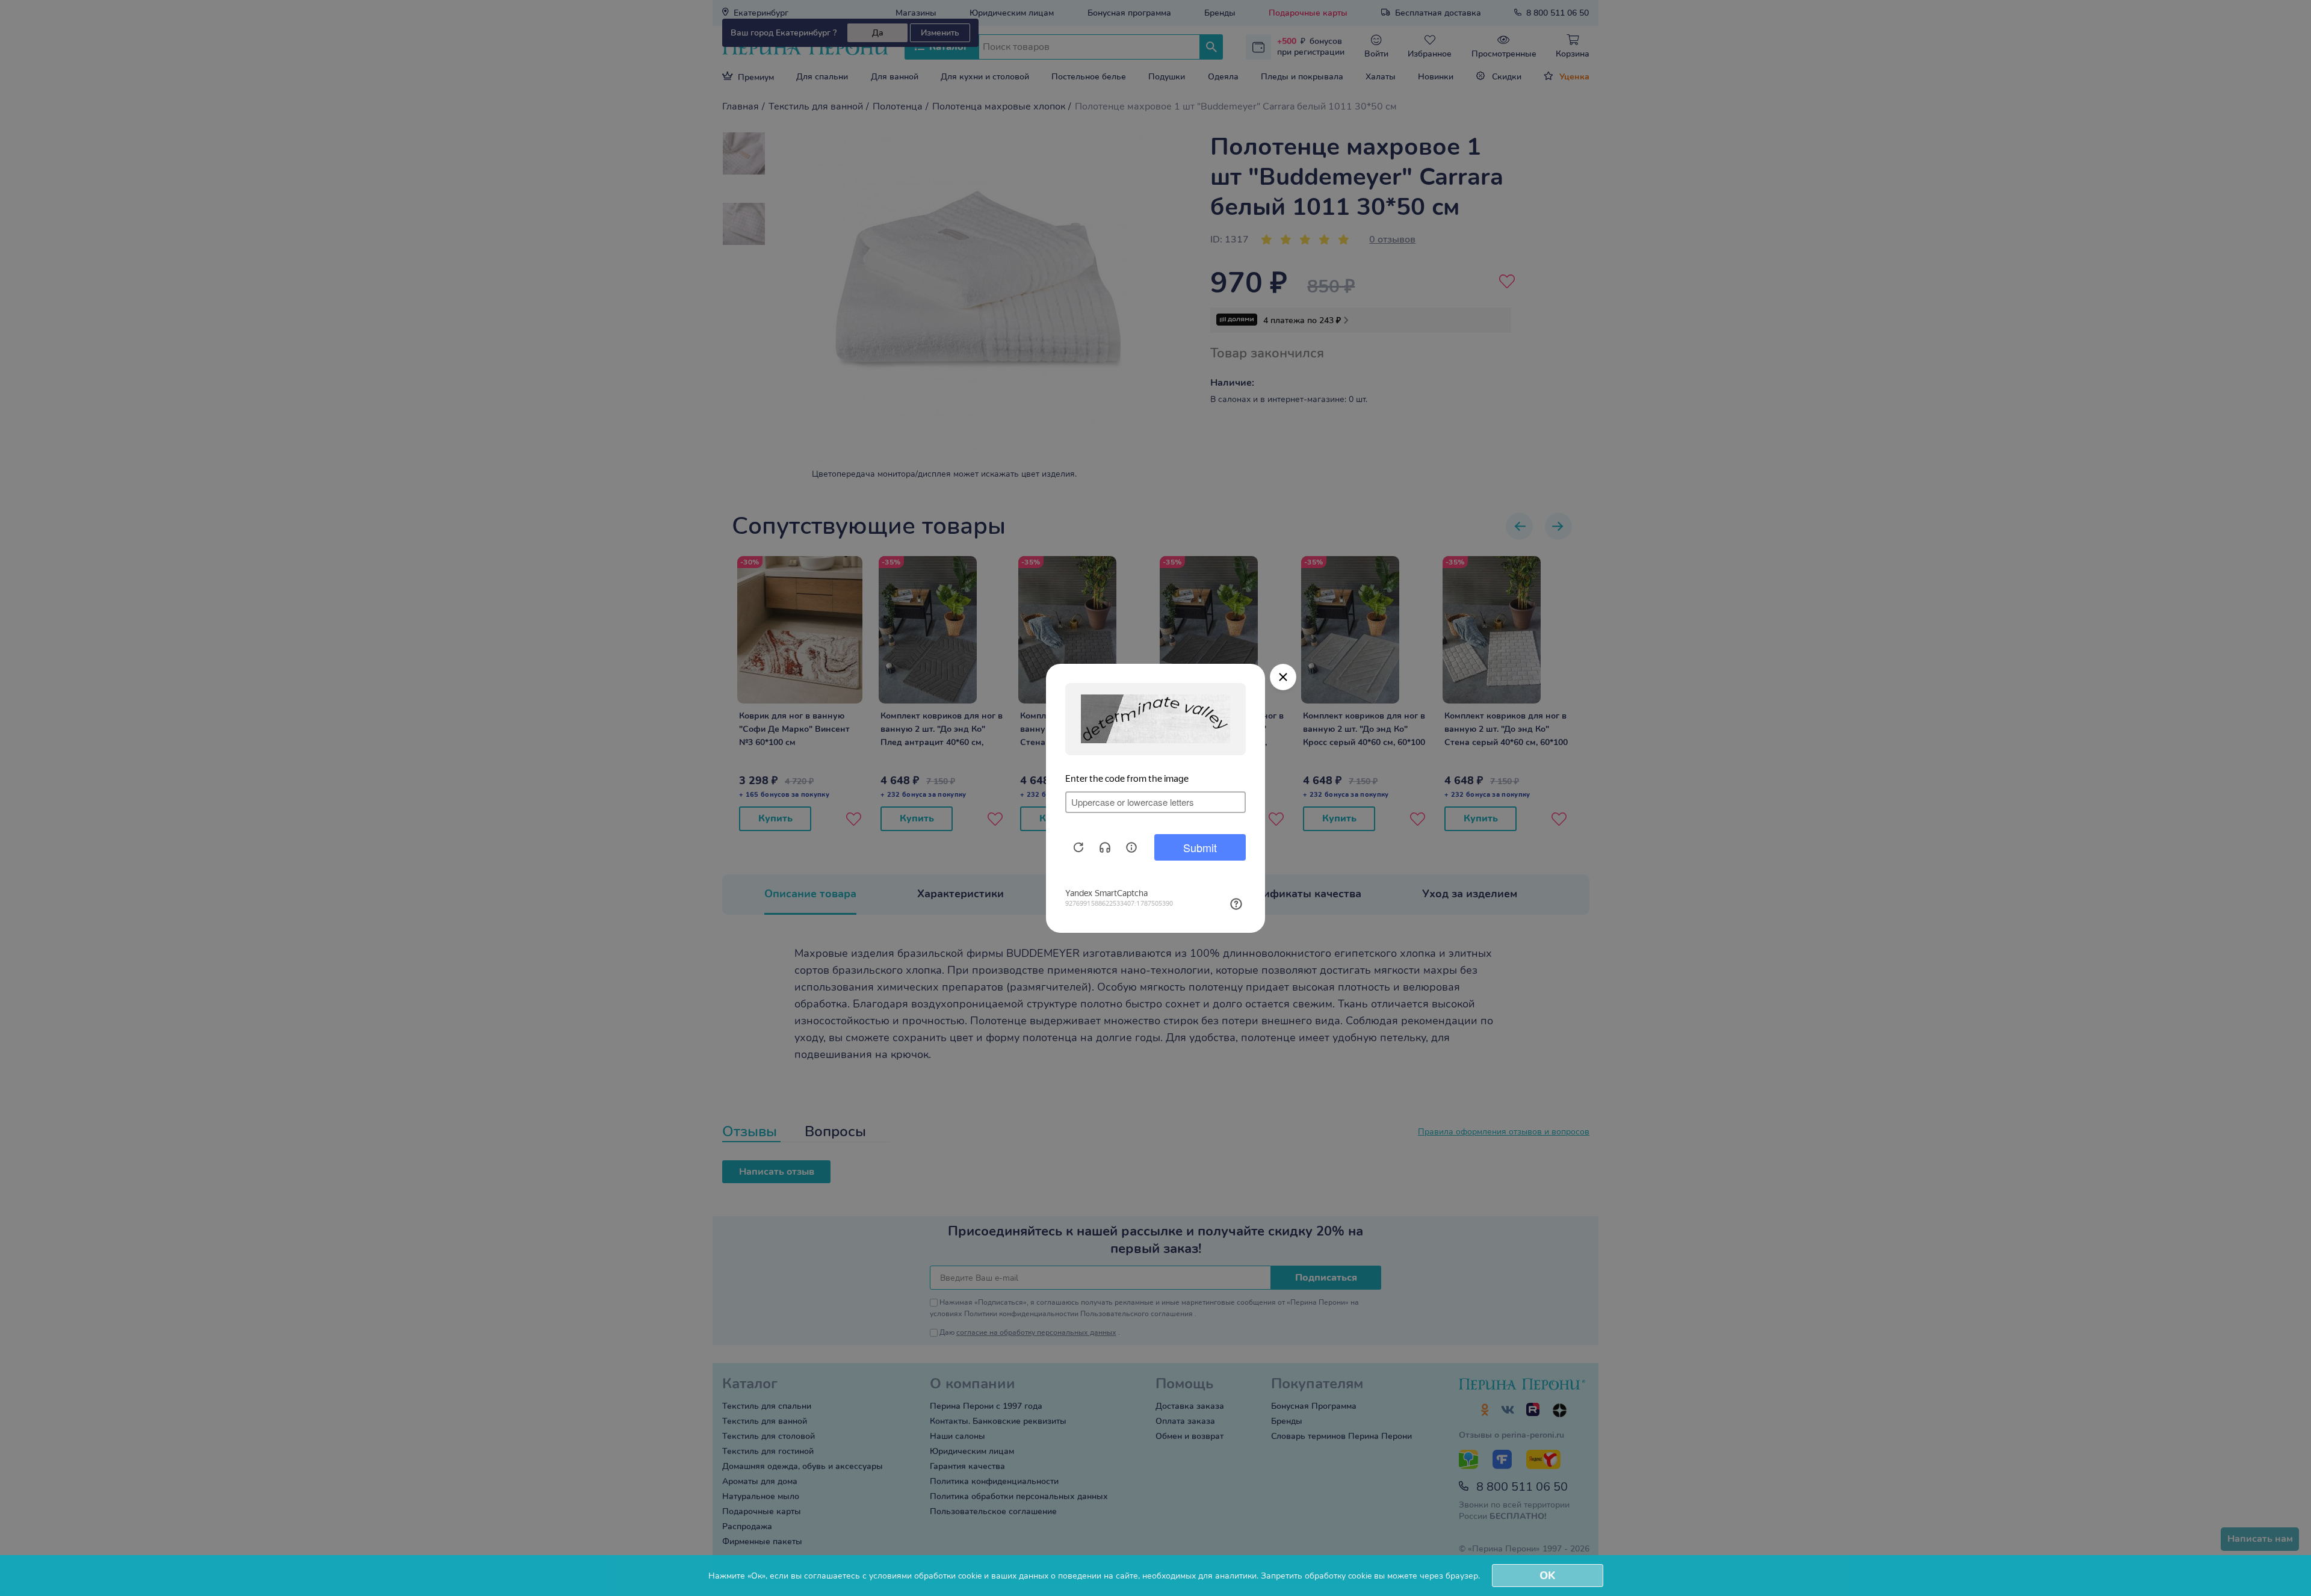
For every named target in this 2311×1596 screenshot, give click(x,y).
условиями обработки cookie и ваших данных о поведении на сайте (1004, 1576)
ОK (1547, 1576)
